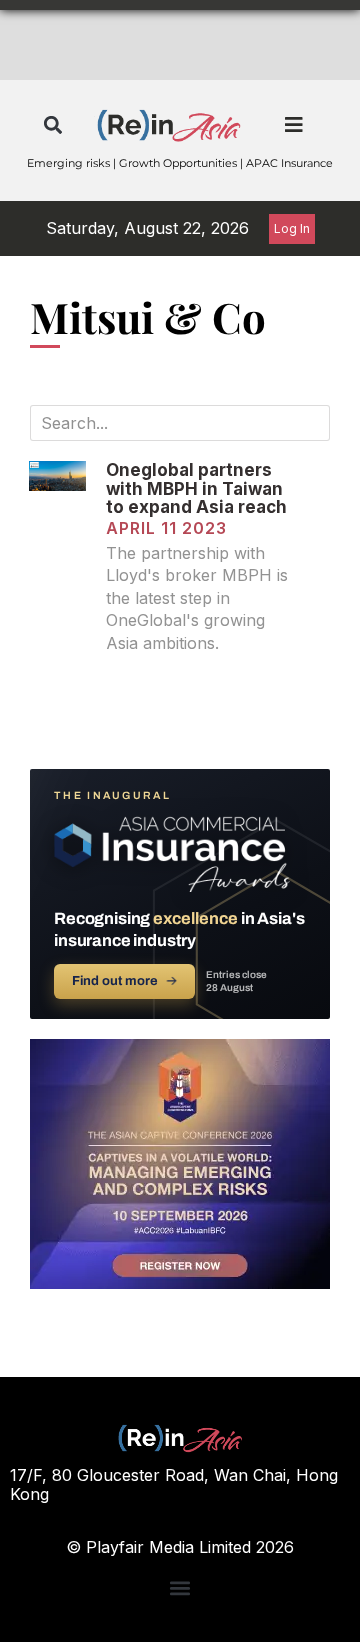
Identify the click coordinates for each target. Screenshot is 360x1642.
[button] (52, 125)
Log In (292, 228)
